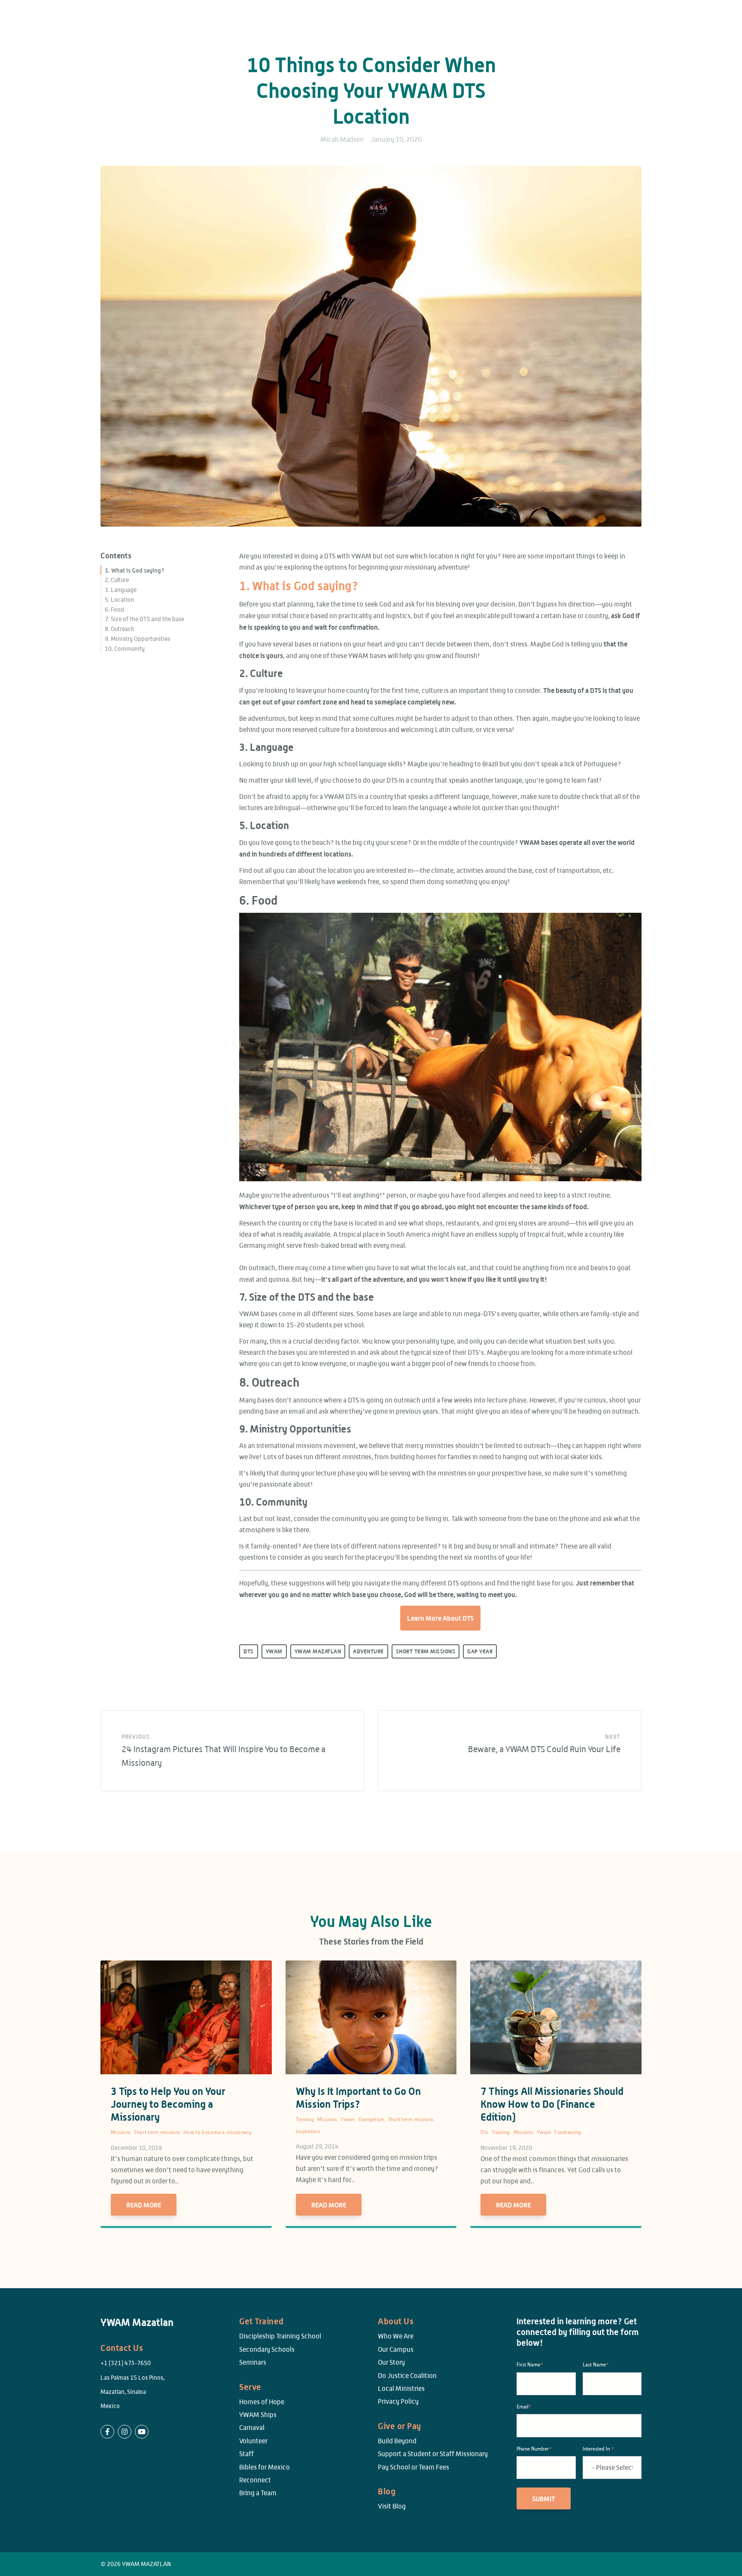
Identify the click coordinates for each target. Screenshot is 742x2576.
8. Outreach (120, 629)
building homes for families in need (443, 1457)
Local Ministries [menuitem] (401, 2389)
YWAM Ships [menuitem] (258, 2415)
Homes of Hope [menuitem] (262, 2402)
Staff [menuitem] (246, 2454)
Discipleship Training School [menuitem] (280, 2336)
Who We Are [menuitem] (396, 2336)
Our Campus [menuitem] (396, 2349)
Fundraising (568, 2132)
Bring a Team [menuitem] (258, 2493)
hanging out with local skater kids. (553, 1457)
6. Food (114, 610)
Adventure (368, 1651)
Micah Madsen (342, 139)
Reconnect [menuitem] (255, 2480)
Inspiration (308, 2131)
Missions (121, 2132)
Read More (144, 2205)
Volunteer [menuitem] (253, 2441)
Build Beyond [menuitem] (397, 2441)
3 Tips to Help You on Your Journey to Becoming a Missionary (168, 2104)
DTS (249, 1651)
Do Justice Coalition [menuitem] (407, 2376)
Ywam (348, 2119)
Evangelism (372, 2119)
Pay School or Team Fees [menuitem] (414, 2467)
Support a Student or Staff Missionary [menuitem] (433, 2454)
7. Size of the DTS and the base (144, 619)
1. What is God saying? (135, 570)
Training (305, 2119)
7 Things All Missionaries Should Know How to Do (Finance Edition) (552, 2104)
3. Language (121, 590)
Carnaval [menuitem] (252, 2428)
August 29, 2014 (317, 2146)
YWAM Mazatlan (318, 1651)
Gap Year (480, 1651)
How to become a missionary (217, 2132)
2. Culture (117, 580)
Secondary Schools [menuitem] (267, 2349)
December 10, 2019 (136, 2148)
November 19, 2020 (506, 2148)
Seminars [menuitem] (253, 2362)
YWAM (274, 1651)
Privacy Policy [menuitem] (398, 2401)
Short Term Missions (426, 1651)
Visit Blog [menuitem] (392, 2506)
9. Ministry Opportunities (137, 639)
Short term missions (157, 2132)
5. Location (120, 600)
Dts (484, 2132)
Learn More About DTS (440, 1618)
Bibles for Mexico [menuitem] (265, 2467)
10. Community (125, 649)
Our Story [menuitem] (391, 2362)
